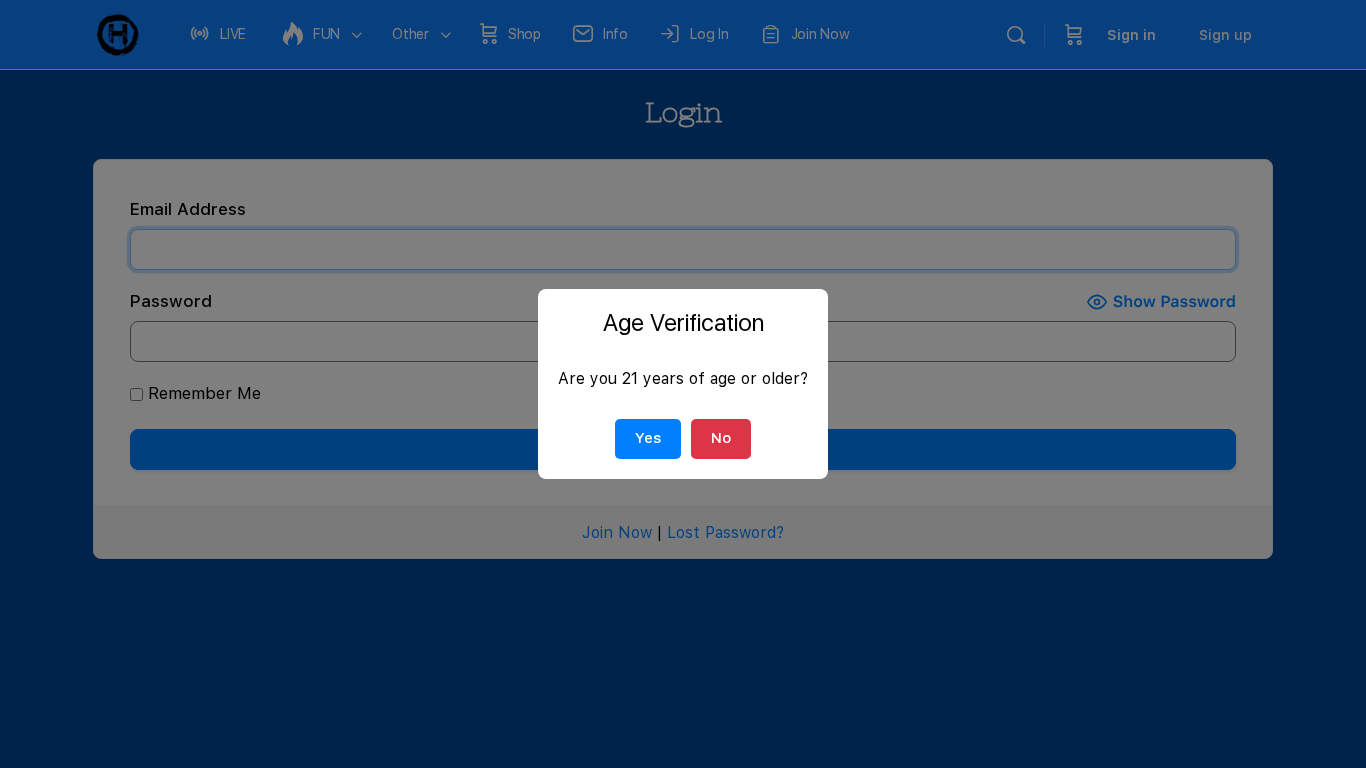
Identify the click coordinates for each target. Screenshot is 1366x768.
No (721, 438)
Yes (648, 438)
